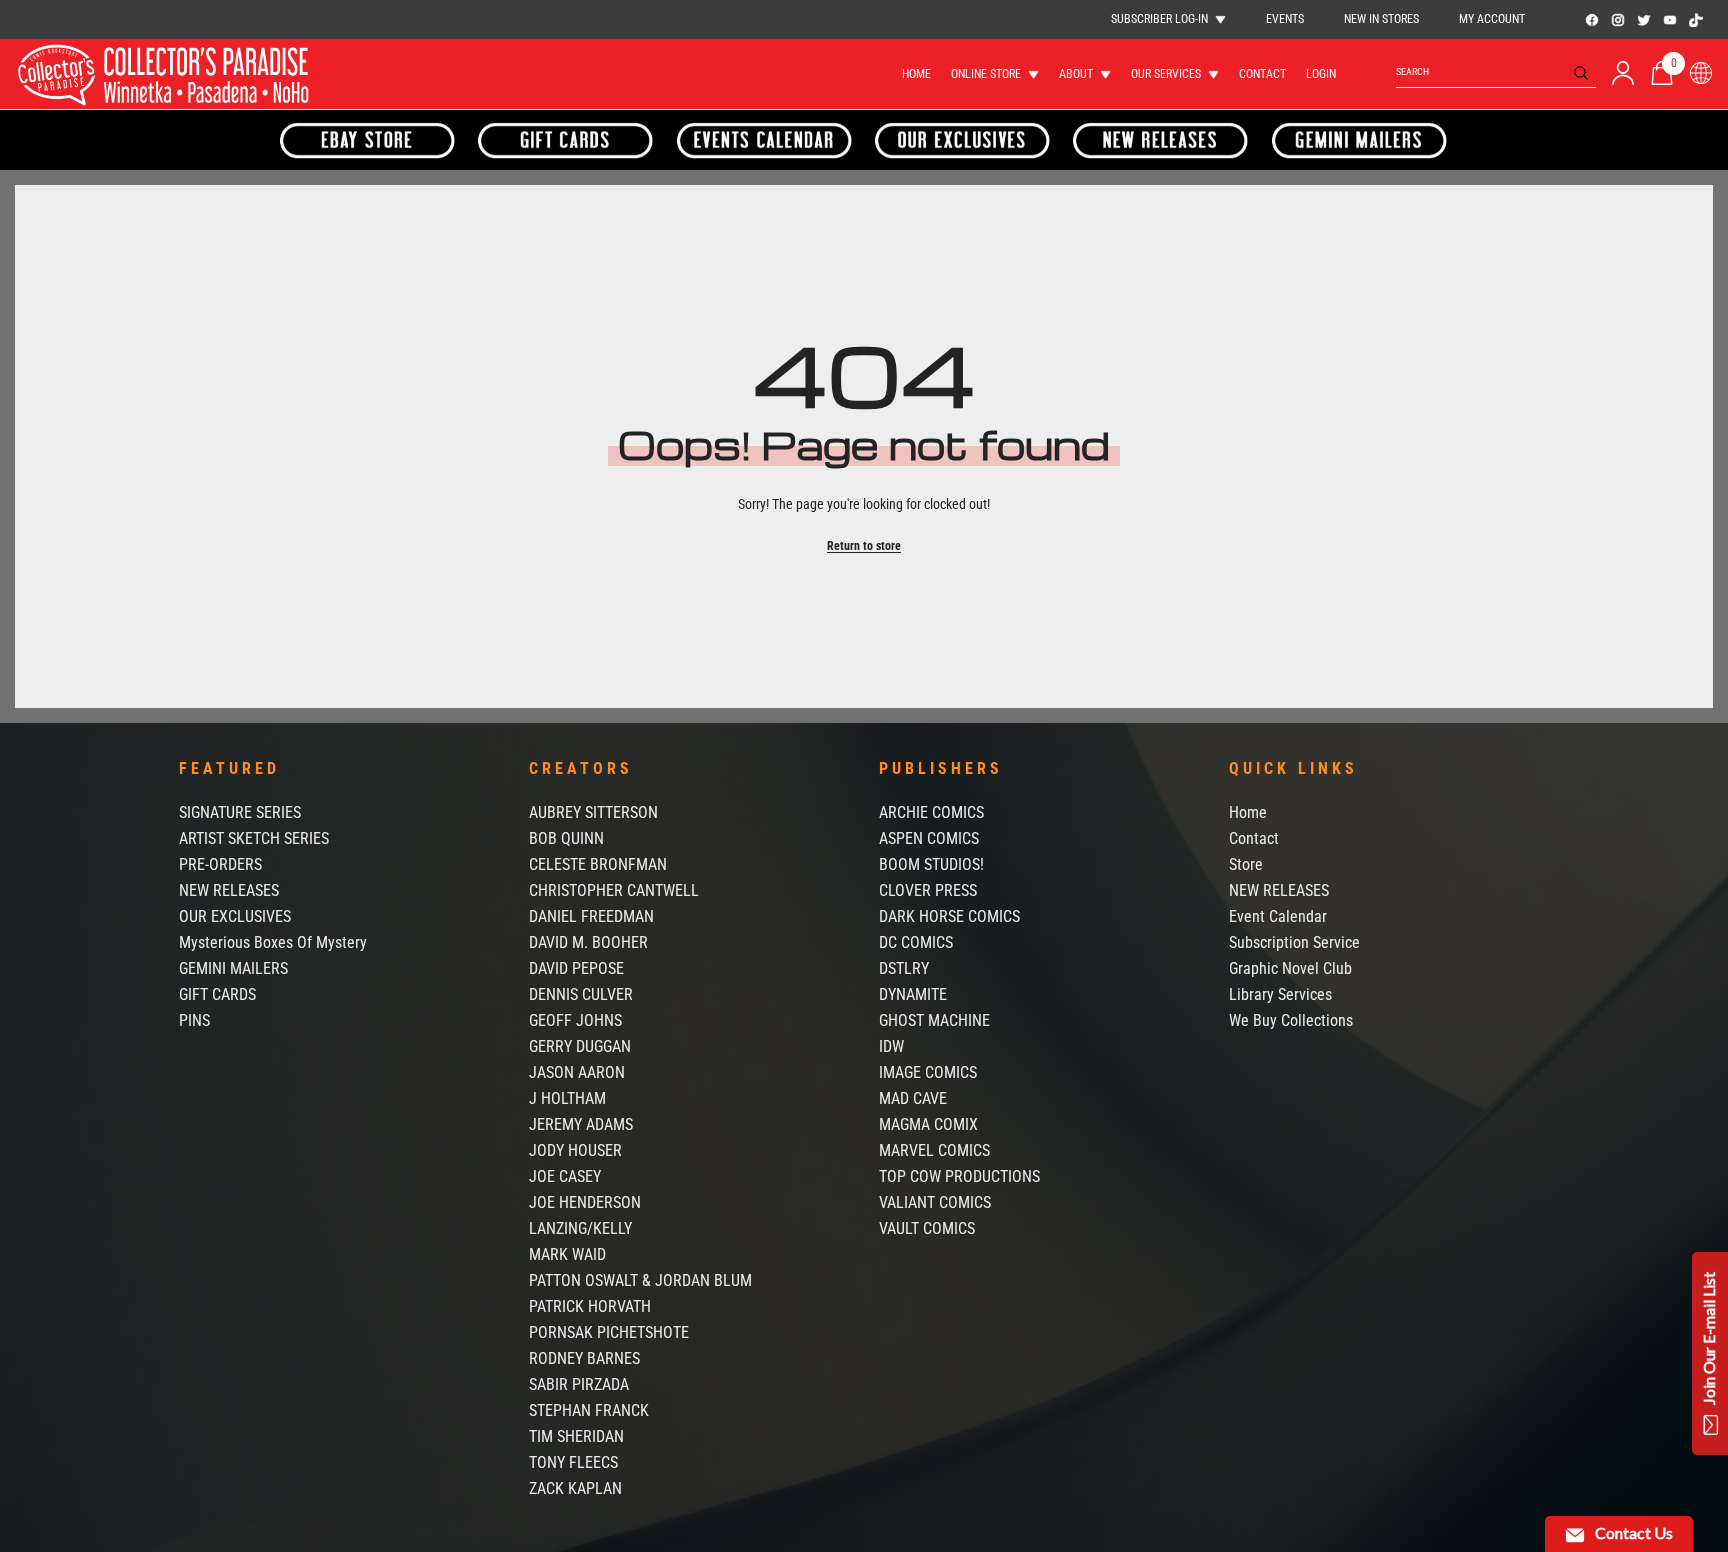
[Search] (1496, 72)
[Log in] (1623, 73)
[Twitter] (1644, 20)
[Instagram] (1618, 20)
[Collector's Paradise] (368, 140)
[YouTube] (1670, 20)
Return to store (864, 546)
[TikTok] (1696, 20)
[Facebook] (1592, 20)
